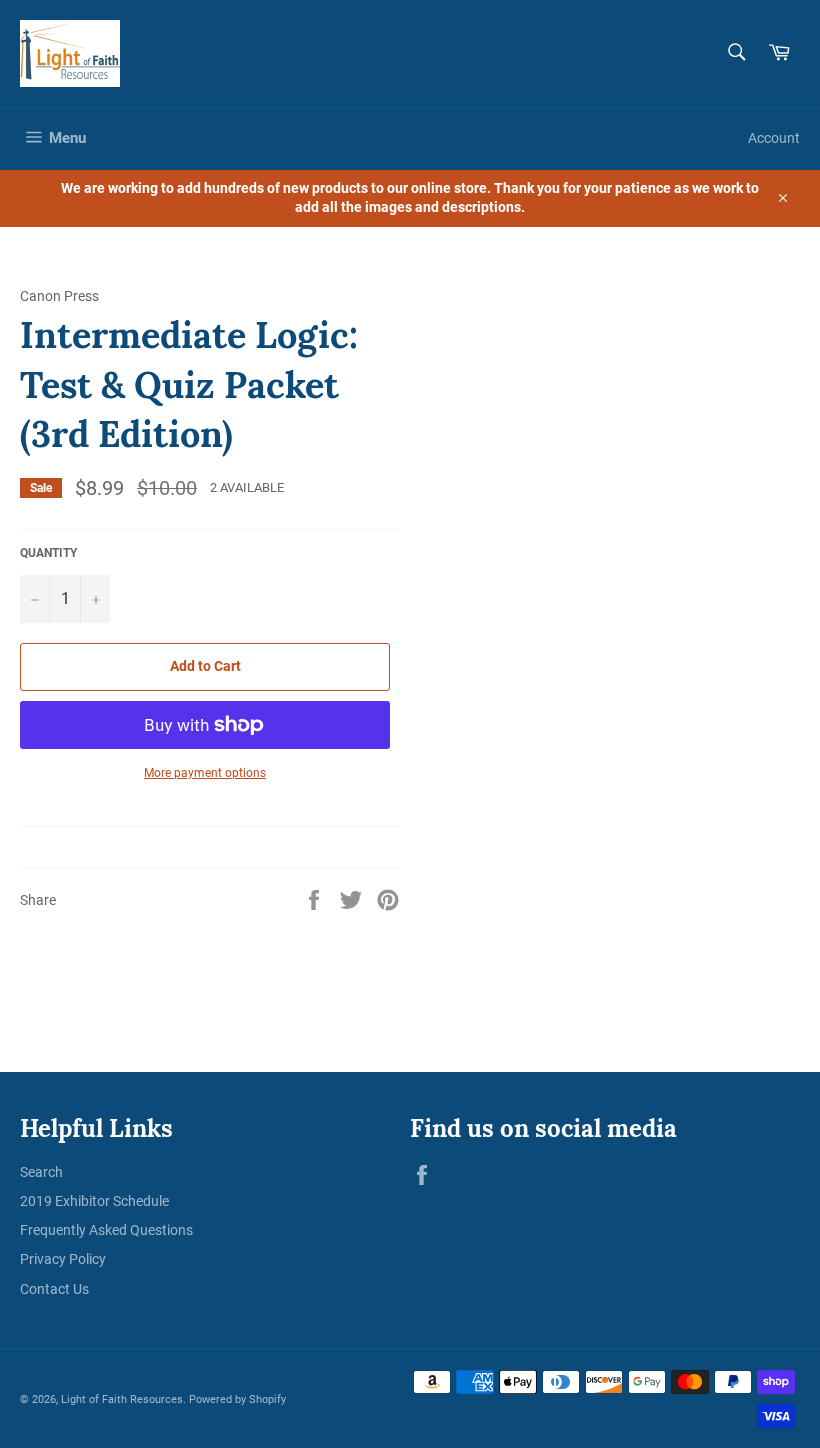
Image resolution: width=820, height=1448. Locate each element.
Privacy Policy (63, 1259)
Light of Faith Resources (122, 1399)
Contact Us (54, 1289)
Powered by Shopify (237, 1399)
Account (774, 138)
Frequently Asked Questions (106, 1230)
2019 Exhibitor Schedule (94, 1201)
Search (41, 1172)
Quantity (48, 553)
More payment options (205, 773)
